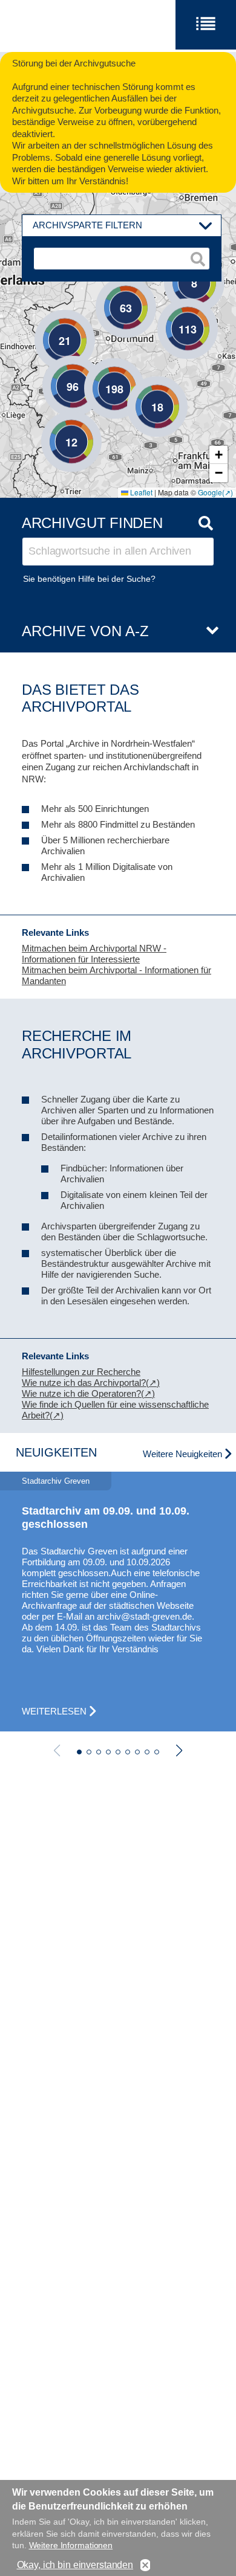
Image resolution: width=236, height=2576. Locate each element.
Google (210, 492)
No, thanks (145, 2565)
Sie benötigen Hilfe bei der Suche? (89, 579)
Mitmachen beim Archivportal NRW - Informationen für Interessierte (94, 954)
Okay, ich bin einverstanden (75, 2565)
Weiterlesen (54, 1711)
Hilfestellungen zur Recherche (81, 1372)
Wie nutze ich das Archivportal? (84, 1383)
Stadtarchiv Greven (56, 1481)
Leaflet (140, 492)
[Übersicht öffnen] (208, 631)
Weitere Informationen (71, 2545)
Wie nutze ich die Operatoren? (81, 1393)
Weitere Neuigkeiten (182, 1454)
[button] (139, 388)
